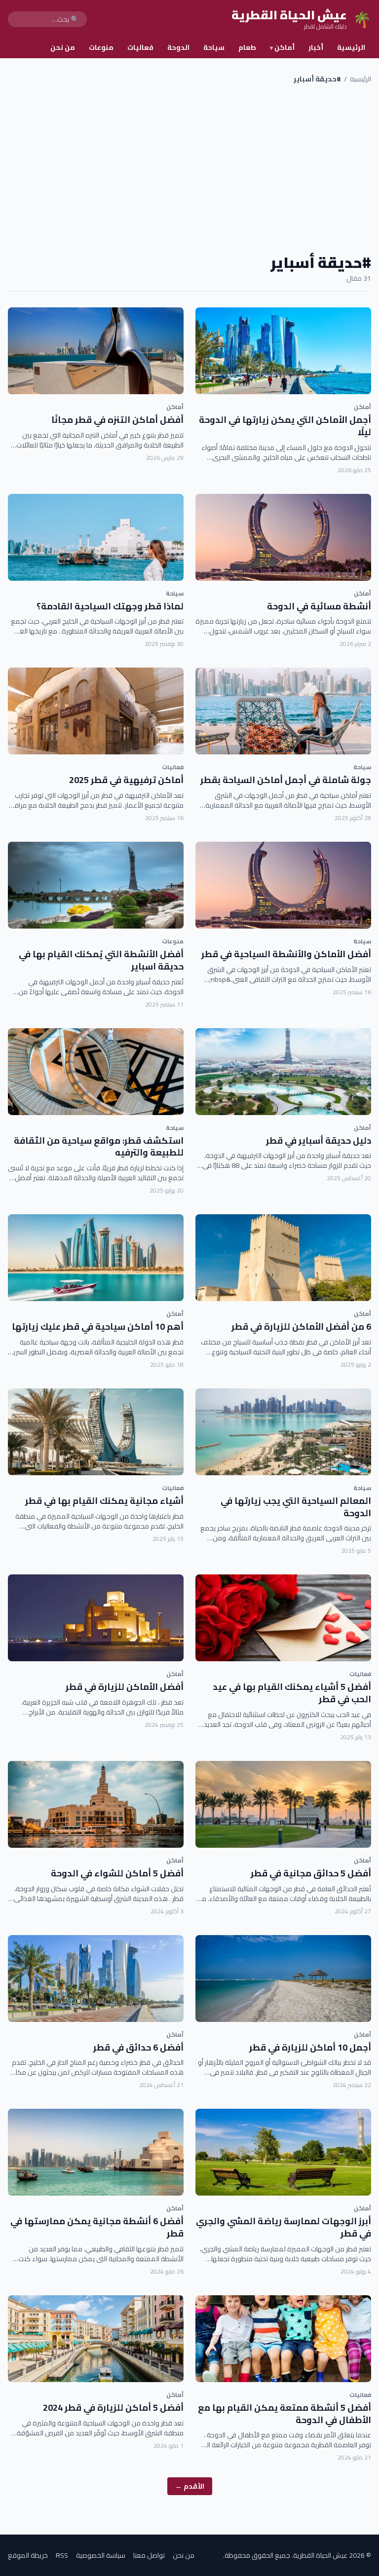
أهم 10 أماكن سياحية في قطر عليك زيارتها (98, 1326)
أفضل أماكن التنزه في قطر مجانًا (117, 420)
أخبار (316, 47)
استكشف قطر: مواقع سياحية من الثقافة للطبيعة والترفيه (99, 1147)
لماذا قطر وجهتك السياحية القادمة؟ (110, 606)
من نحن (63, 47)
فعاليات (140, 47)
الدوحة (178, 47)
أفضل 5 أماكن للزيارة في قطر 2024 (113, 2408)
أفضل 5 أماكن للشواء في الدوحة (117, 1873)
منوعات (101, 47)
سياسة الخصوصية (101, 2555)
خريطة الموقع (28, 2555)
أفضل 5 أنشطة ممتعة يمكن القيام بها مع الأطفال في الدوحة (284, 2414)
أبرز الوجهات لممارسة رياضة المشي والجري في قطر (284, 2227)
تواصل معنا (149, 2555)
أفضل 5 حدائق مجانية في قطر (311, 1873)
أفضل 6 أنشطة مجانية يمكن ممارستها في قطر (97, 2227)
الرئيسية (351, 47)
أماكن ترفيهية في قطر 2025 (126, 780)
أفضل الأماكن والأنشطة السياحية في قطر (286, 954)
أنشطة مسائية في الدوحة (319, 606)
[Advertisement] (189, 169)
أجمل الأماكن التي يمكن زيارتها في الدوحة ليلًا (285, 426)
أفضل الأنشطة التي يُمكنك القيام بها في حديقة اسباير (101, 960)
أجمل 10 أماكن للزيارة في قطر (310, 2047)
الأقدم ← (190, 2486)
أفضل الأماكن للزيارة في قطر (125, 1687)
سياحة (214, 47)
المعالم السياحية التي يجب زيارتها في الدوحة (296, 1507)
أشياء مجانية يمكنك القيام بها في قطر (104, 1501)
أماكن (282, 47)
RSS (62, 2555)
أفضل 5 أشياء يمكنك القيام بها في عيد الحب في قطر (292, 1693)
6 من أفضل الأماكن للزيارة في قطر (301, 1326)
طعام (247, 47)
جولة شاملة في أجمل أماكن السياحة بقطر (286, 780)
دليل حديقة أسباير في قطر (319, 1140)
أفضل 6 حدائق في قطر (138, 2047)
